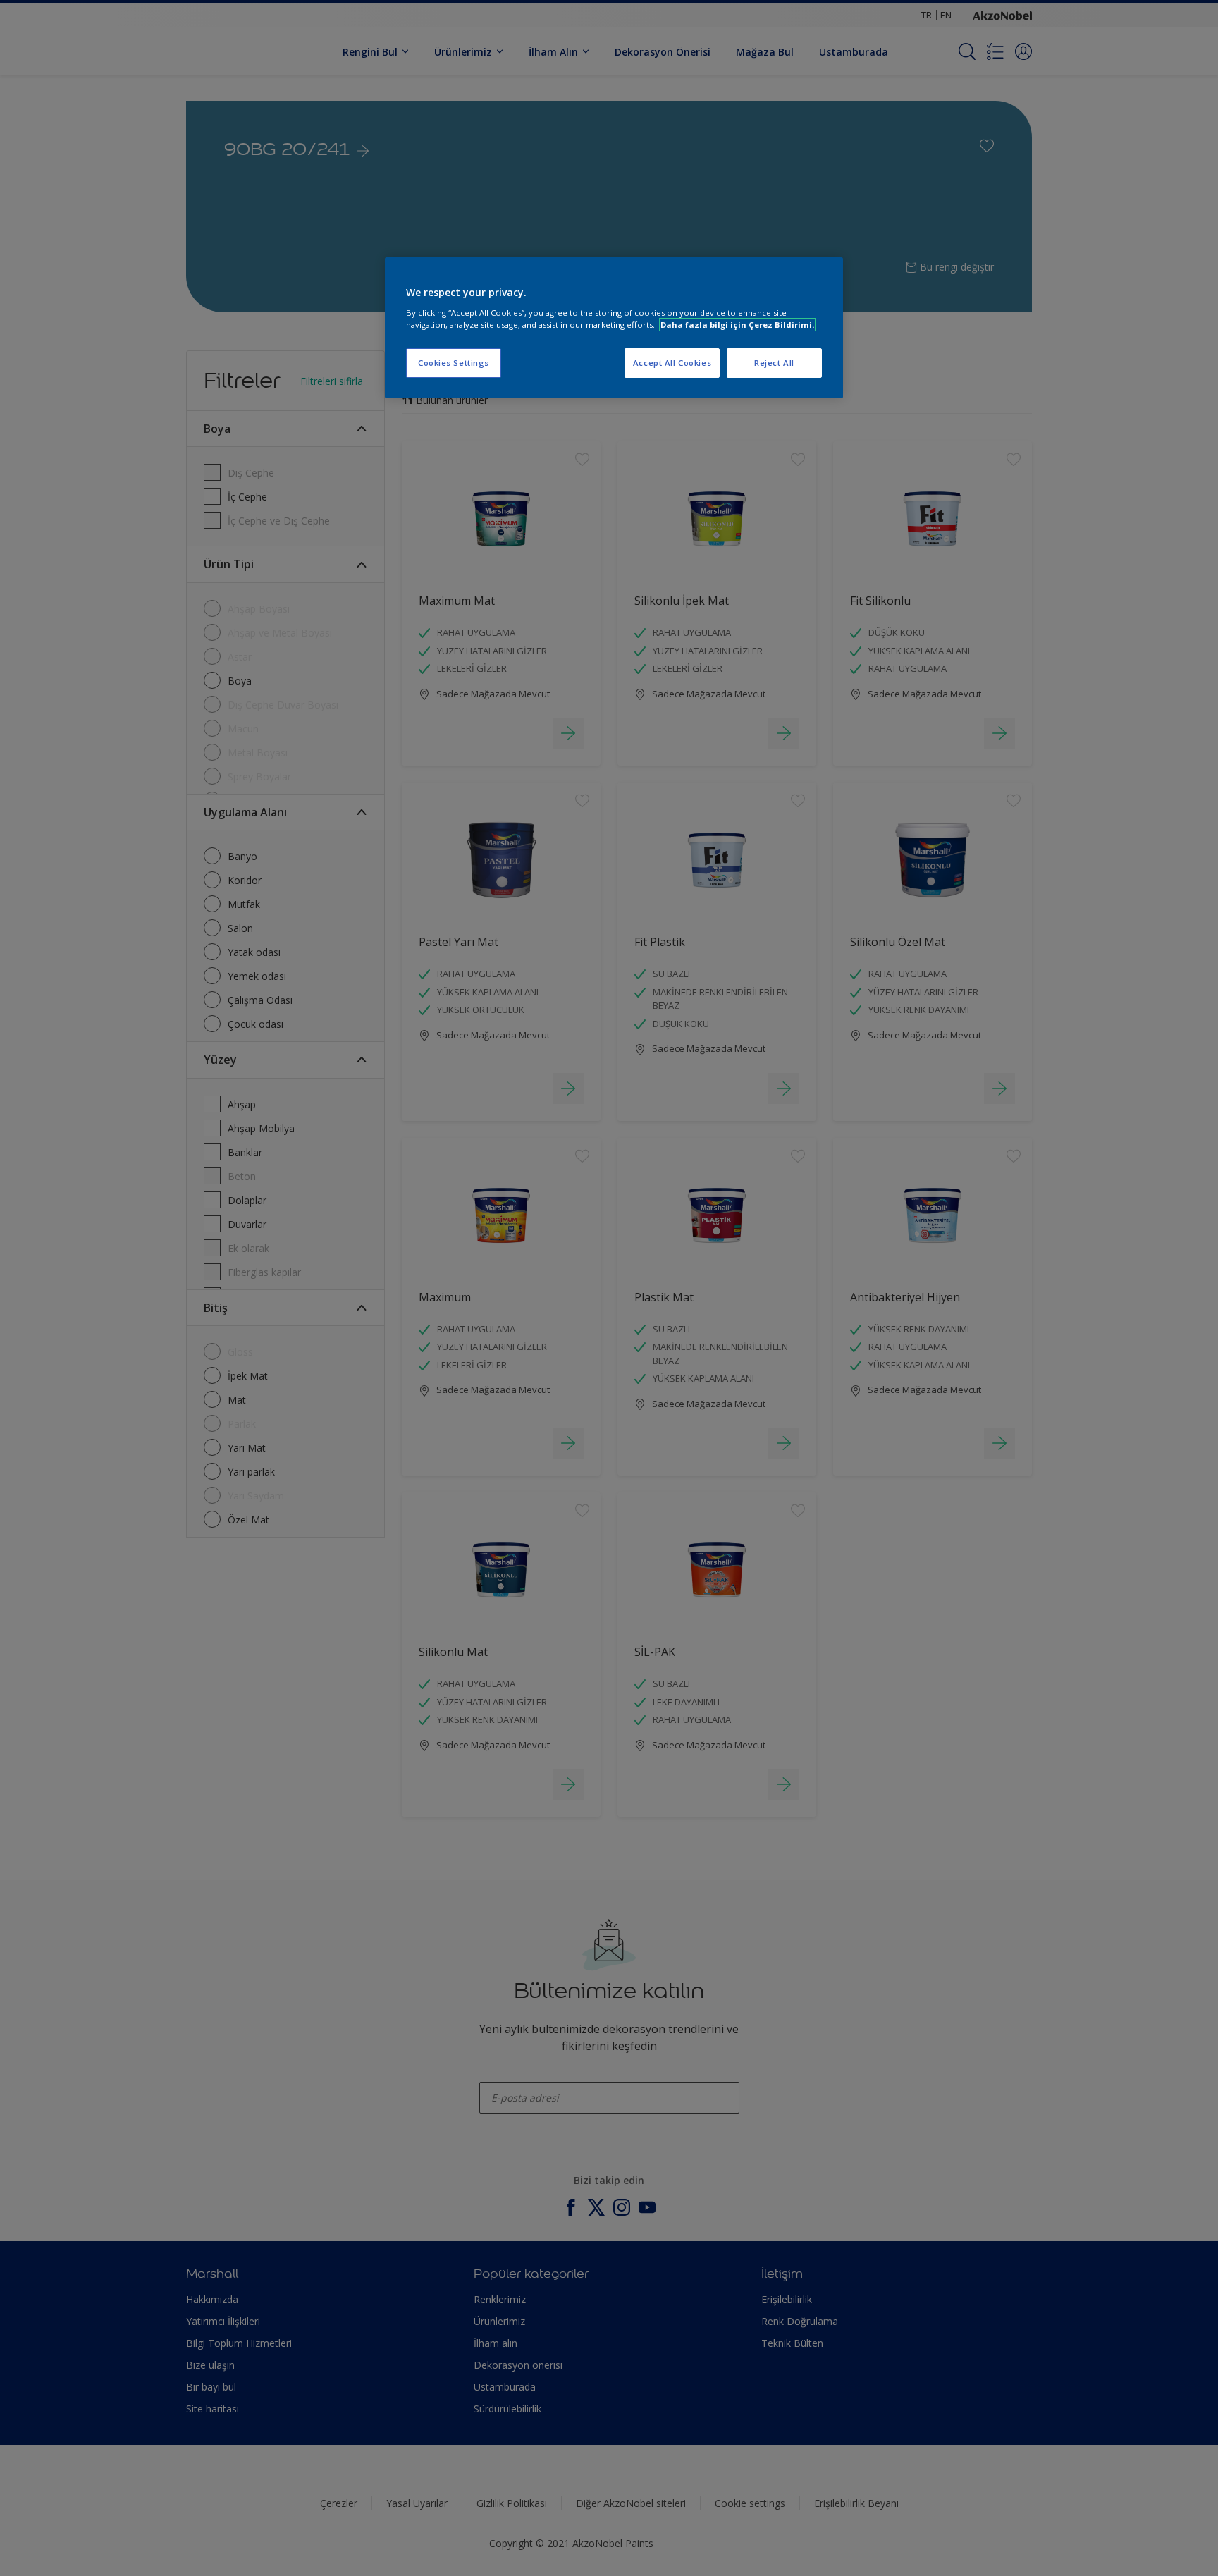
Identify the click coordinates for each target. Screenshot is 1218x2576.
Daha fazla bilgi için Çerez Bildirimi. (737, 325)
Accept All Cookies (672, 363)
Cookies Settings (454, 363)
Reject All (774, 363)
